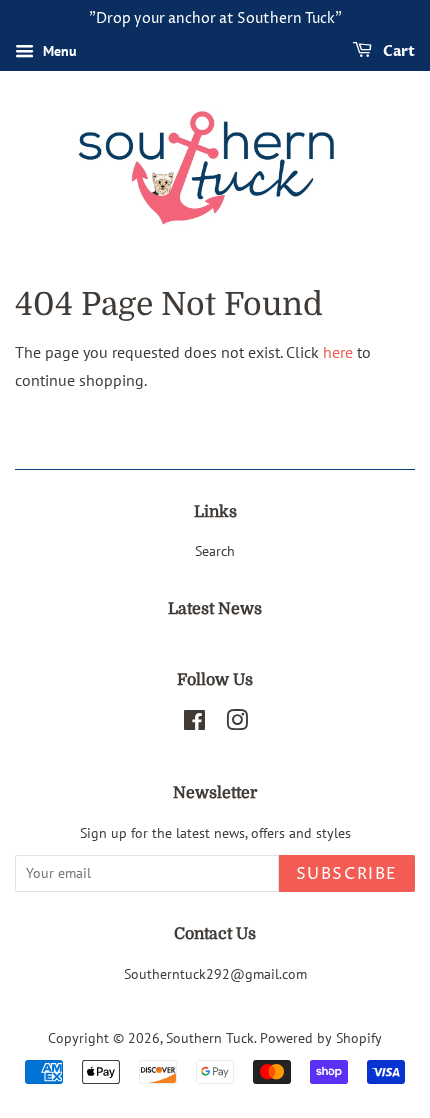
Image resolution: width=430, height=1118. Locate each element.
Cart (397, 51)
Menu (58, 51)
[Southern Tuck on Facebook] (194, 724)
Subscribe (347, 874)
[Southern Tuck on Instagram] (237, 724)
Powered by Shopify (321, 1038)
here (338, 352)
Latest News (215, 609)
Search (215, 551)
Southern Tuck (210, 1038)
